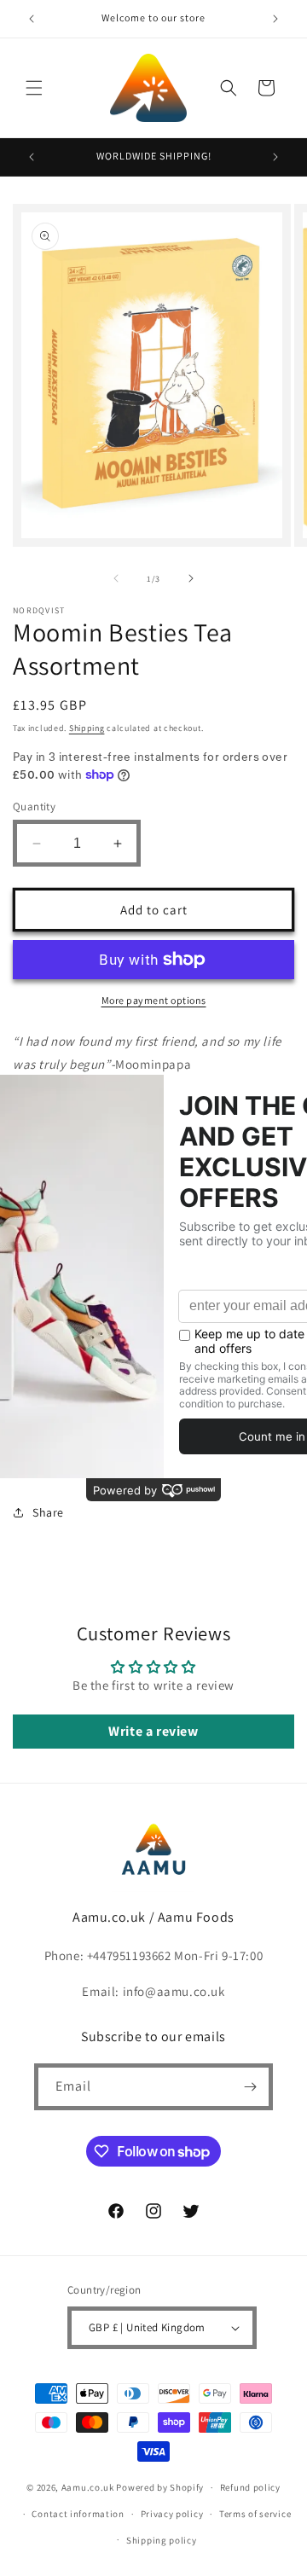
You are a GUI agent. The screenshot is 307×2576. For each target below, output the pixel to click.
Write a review (153, 1731)
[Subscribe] (250, 2087)
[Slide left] (116, 578)
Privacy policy (172, 2514)
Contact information (78, 2514)
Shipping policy (162, 2540)
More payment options (154, 1000)
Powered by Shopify (160, 2487)
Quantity (34, 806)
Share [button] (48, 1512)
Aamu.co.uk (88, 2487)
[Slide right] (191, 578)
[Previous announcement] (32, 19)
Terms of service (255, 2514)
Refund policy (250, 2487)
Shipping (87, 728)
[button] (34, 88)
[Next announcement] (275, 19)
